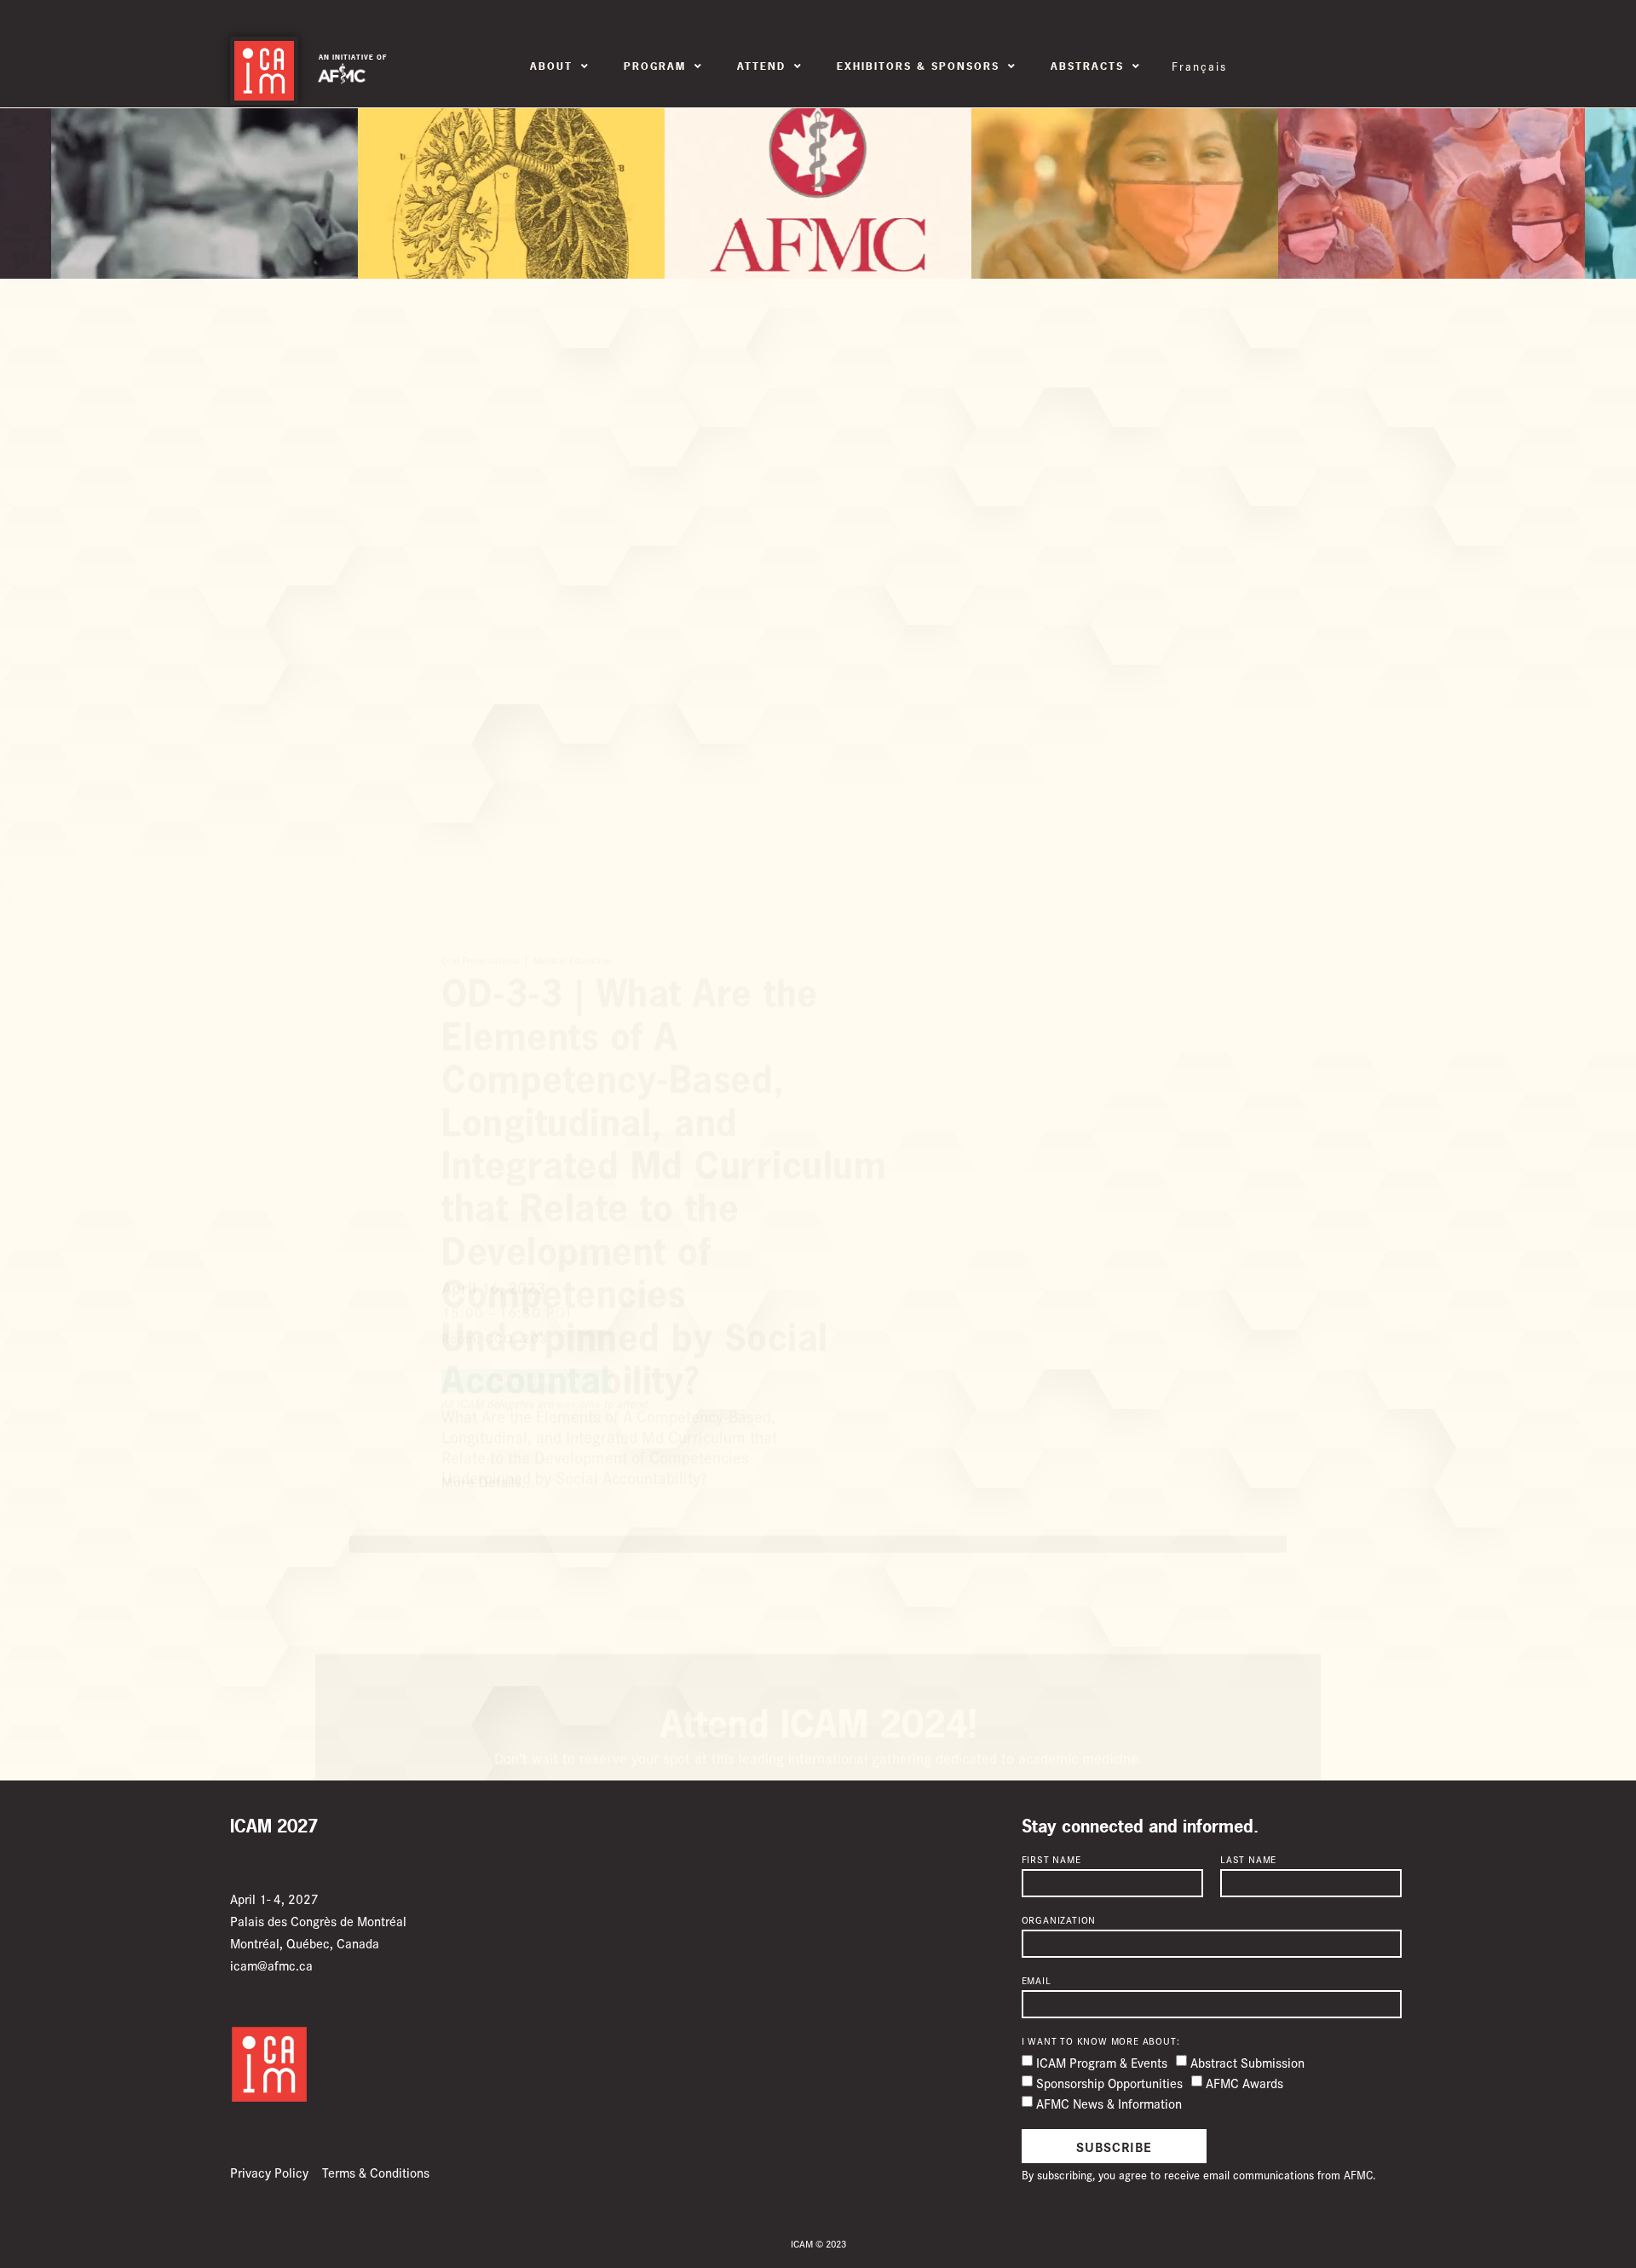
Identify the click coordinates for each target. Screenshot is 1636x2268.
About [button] (551, 66)
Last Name (1248, 1860)
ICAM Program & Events (1102, 2062)
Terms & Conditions (376, 2172)
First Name (1051, 1860)
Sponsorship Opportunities (1109, 2083)
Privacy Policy (269, 2172)
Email (1037, 1981)
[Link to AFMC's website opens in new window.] (342, 74)
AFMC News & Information (1109, 2103)
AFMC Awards (1244, 2083)
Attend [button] (761, 66)
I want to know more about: (1101, 2041)
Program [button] (655, 66)
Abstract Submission (1247, 2062)
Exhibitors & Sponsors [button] (918, 66)
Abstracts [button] (1087, 66)
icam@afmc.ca (271, 1965)
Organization (1059, 1920)
